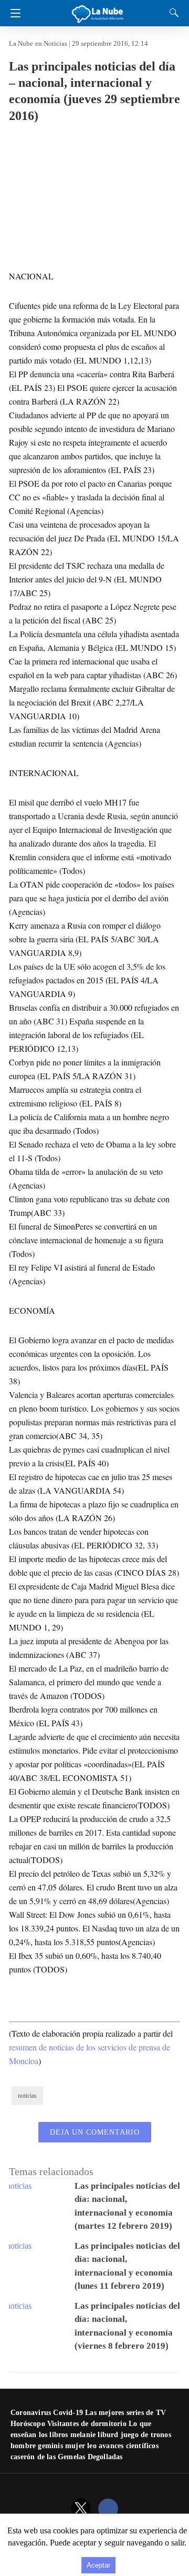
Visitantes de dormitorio (87, 2424)
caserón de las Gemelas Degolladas (67, 2457)
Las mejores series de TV (125, 2413)
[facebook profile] (108, 2509)
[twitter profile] (81, 2509)
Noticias (55, 43)
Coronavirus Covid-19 (47, 2413)
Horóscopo (28, 2424)
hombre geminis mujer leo (54, 2446)
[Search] (172, 13)
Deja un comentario (95, 2132)
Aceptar (98, 2565)
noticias (27, 2096)
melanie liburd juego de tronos (121, 2435)
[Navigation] (13, 13)
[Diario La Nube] (98, 10)
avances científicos (129, 2446)
